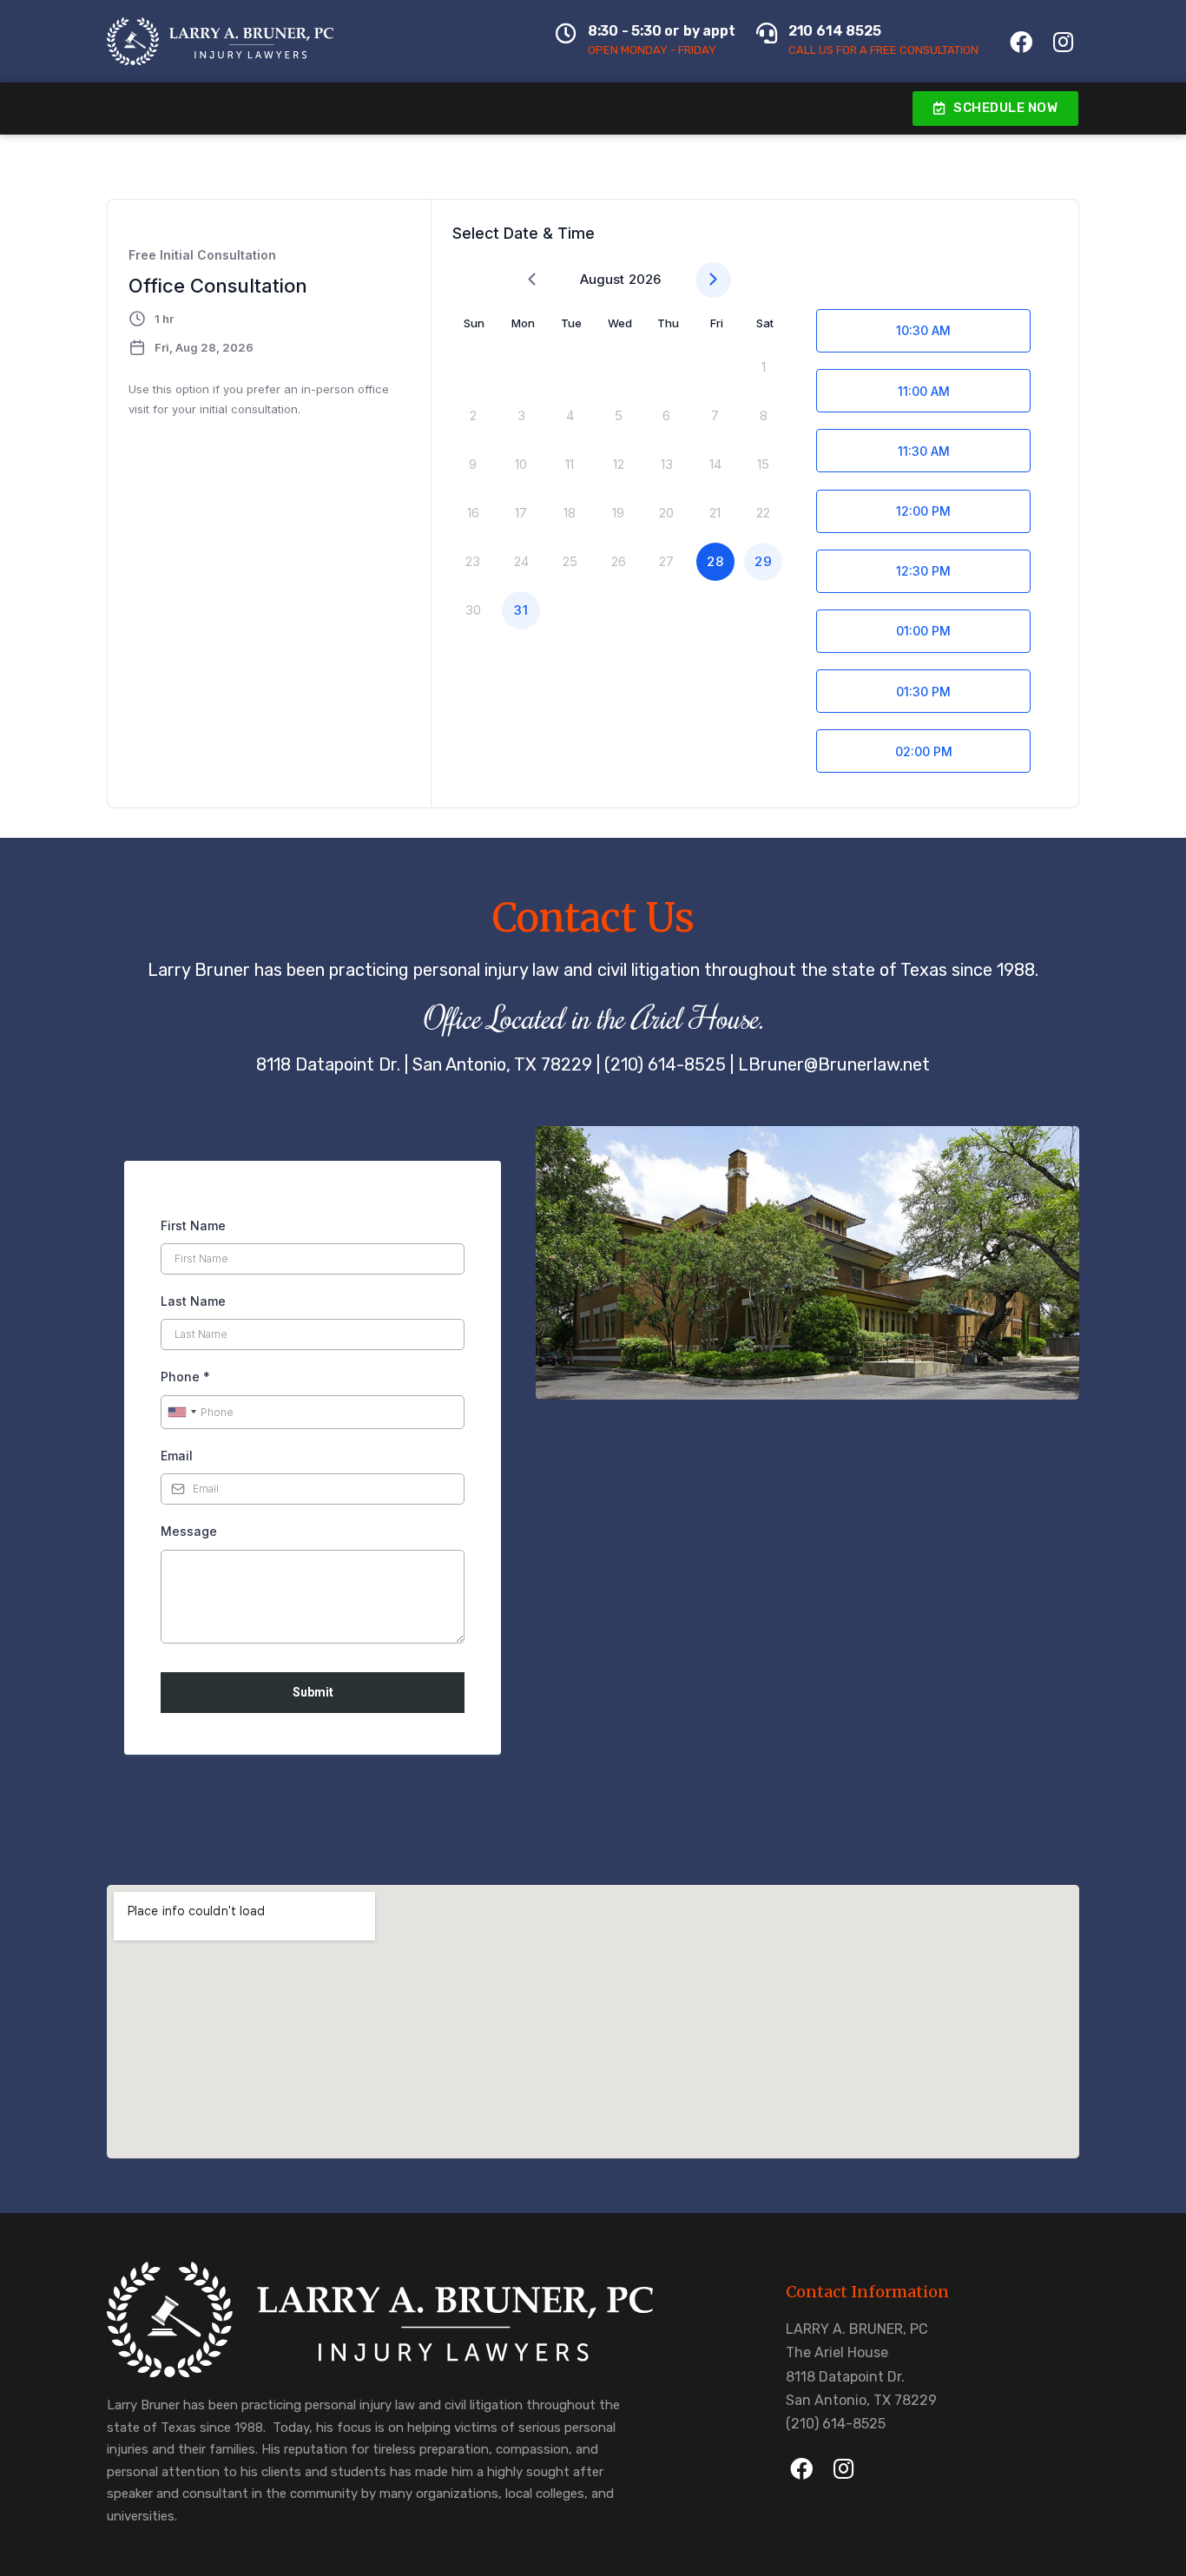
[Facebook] (1021, 41)
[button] (996, 109)
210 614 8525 (835, 31)
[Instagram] (1063, 41)
